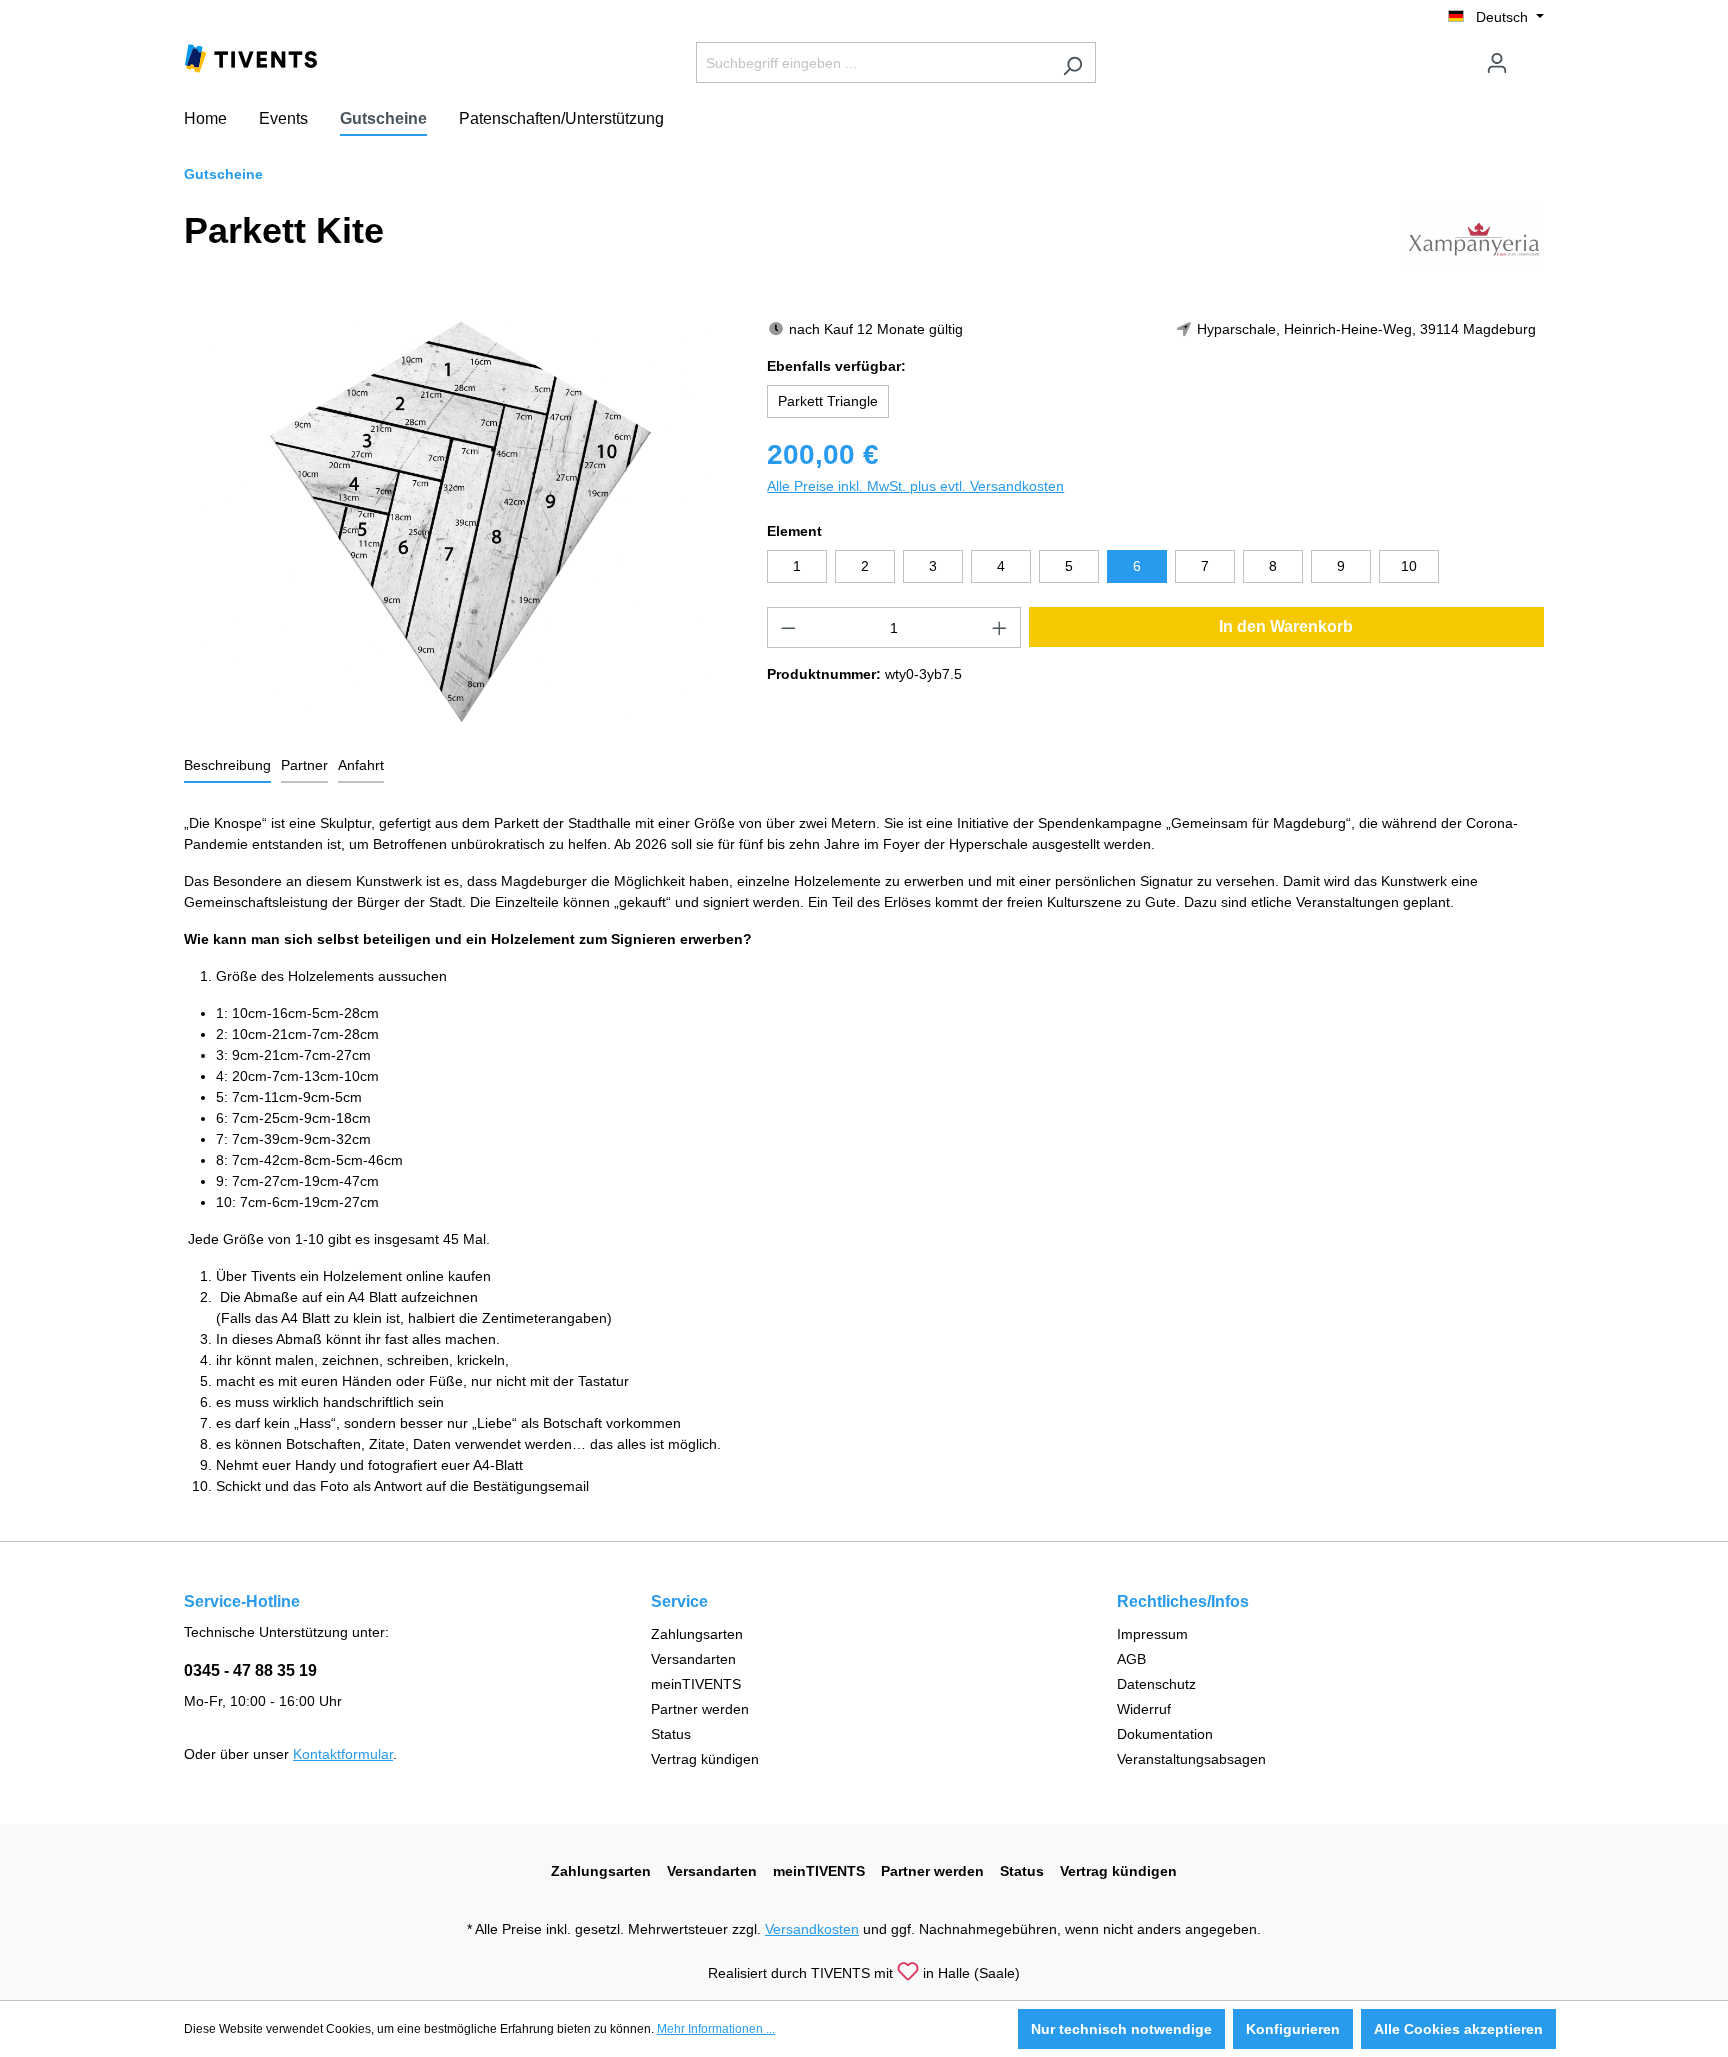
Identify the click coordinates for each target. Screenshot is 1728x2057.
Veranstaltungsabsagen (1191, 1759)
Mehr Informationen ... (716, 2029)
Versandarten (693, 1659)
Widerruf (1144, 1709)
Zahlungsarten (697, 1634)
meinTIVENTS (696, 1684)
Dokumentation (1165, 1734)
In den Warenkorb (1286, 626)
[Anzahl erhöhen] (1000, 627)
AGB (1131, 1659)
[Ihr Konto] (1497, 63)
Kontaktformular (343, 1754)
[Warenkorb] (1532, 55)
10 (1409, 566)
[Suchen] (1072, 62)
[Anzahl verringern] (788, 627)
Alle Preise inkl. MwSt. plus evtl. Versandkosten (915, 486)
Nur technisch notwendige (1121, 2029)
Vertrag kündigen (705, 1759)
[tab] (227, 766)
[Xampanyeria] (1474, 235)
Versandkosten (812, 1929)
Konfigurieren (1293, 2029)
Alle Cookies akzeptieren (1458, 2029)
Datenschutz (1156, 1684)
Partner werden (700, 1709)
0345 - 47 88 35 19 (250, 1670)
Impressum (1152, 1634)
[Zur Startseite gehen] (251, 57)
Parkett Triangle (828, 401)
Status (671, 1734)
